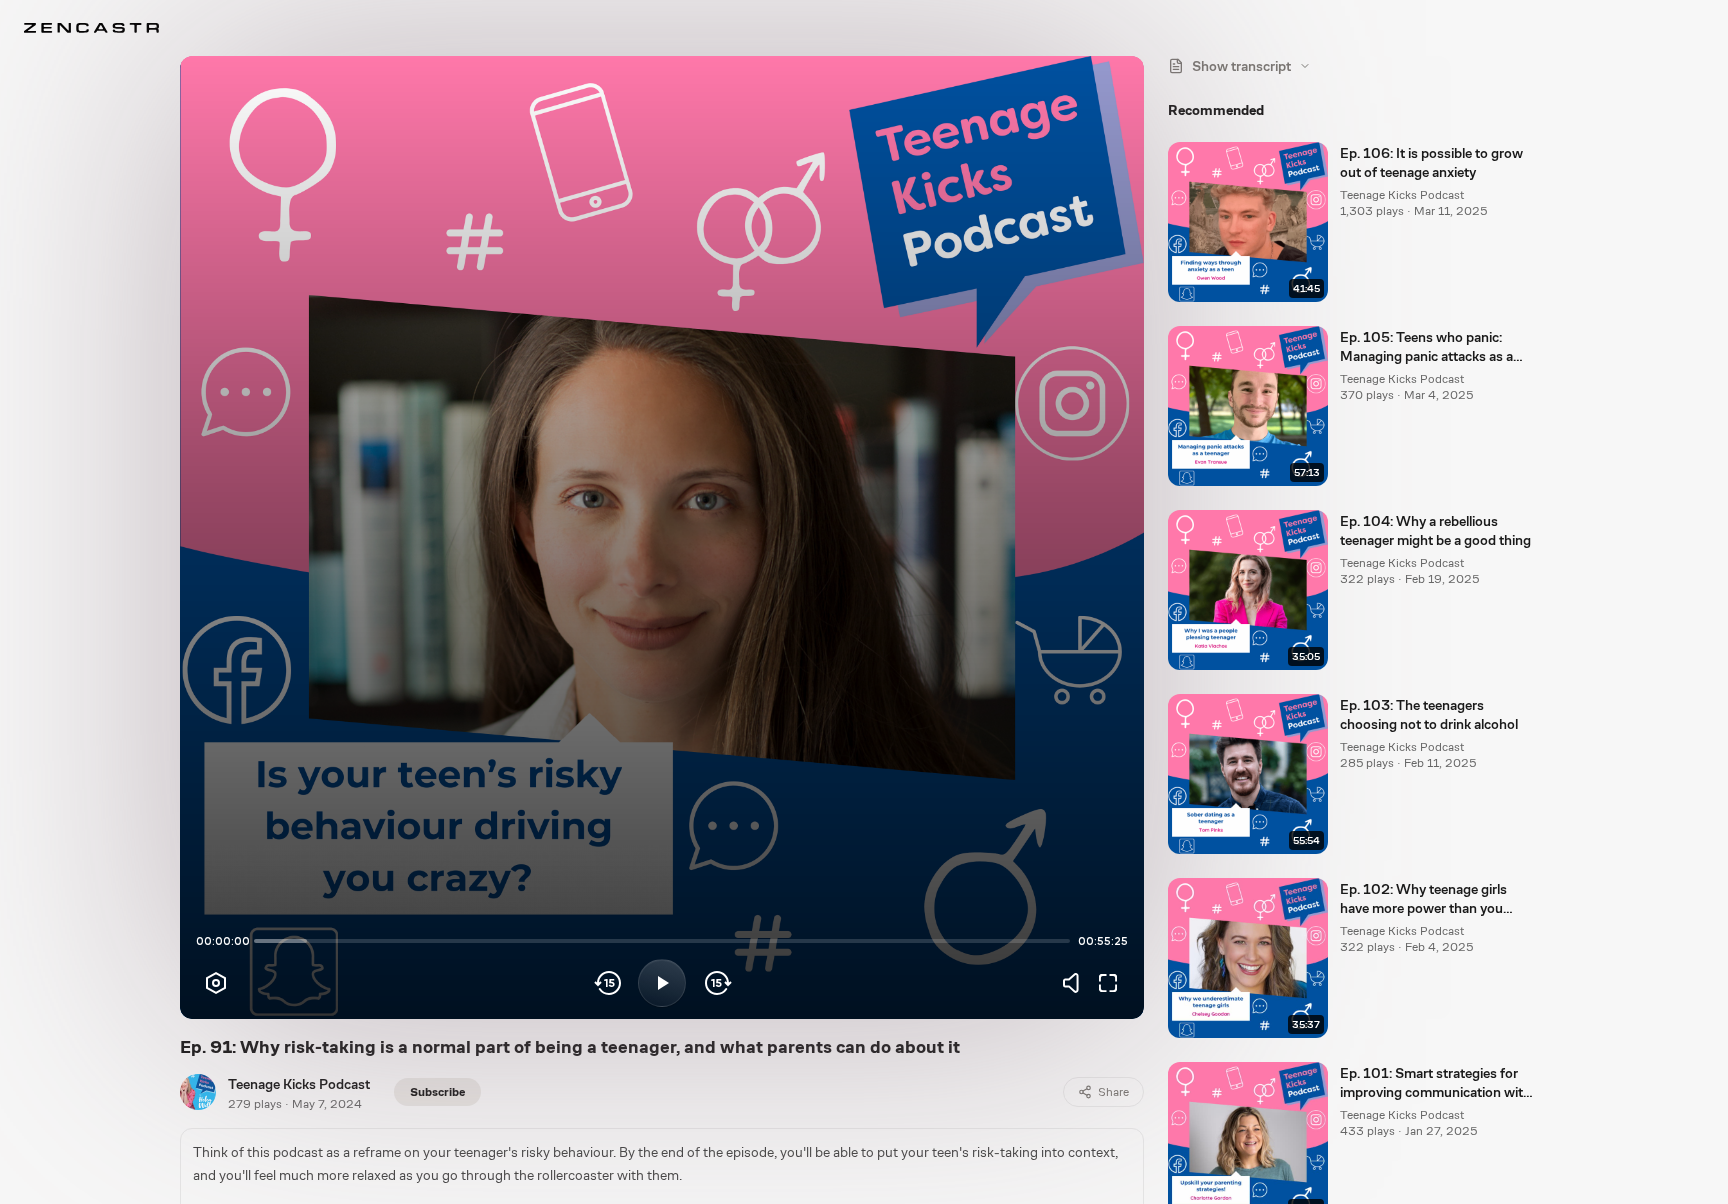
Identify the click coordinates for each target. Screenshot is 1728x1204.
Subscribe (437, 1092)
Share (1113, 1092)
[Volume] (1076, 983)
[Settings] (216, 983)
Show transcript (1241, 66)
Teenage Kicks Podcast (299, 1084)
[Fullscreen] (1108, 983)
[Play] (662, 983)
